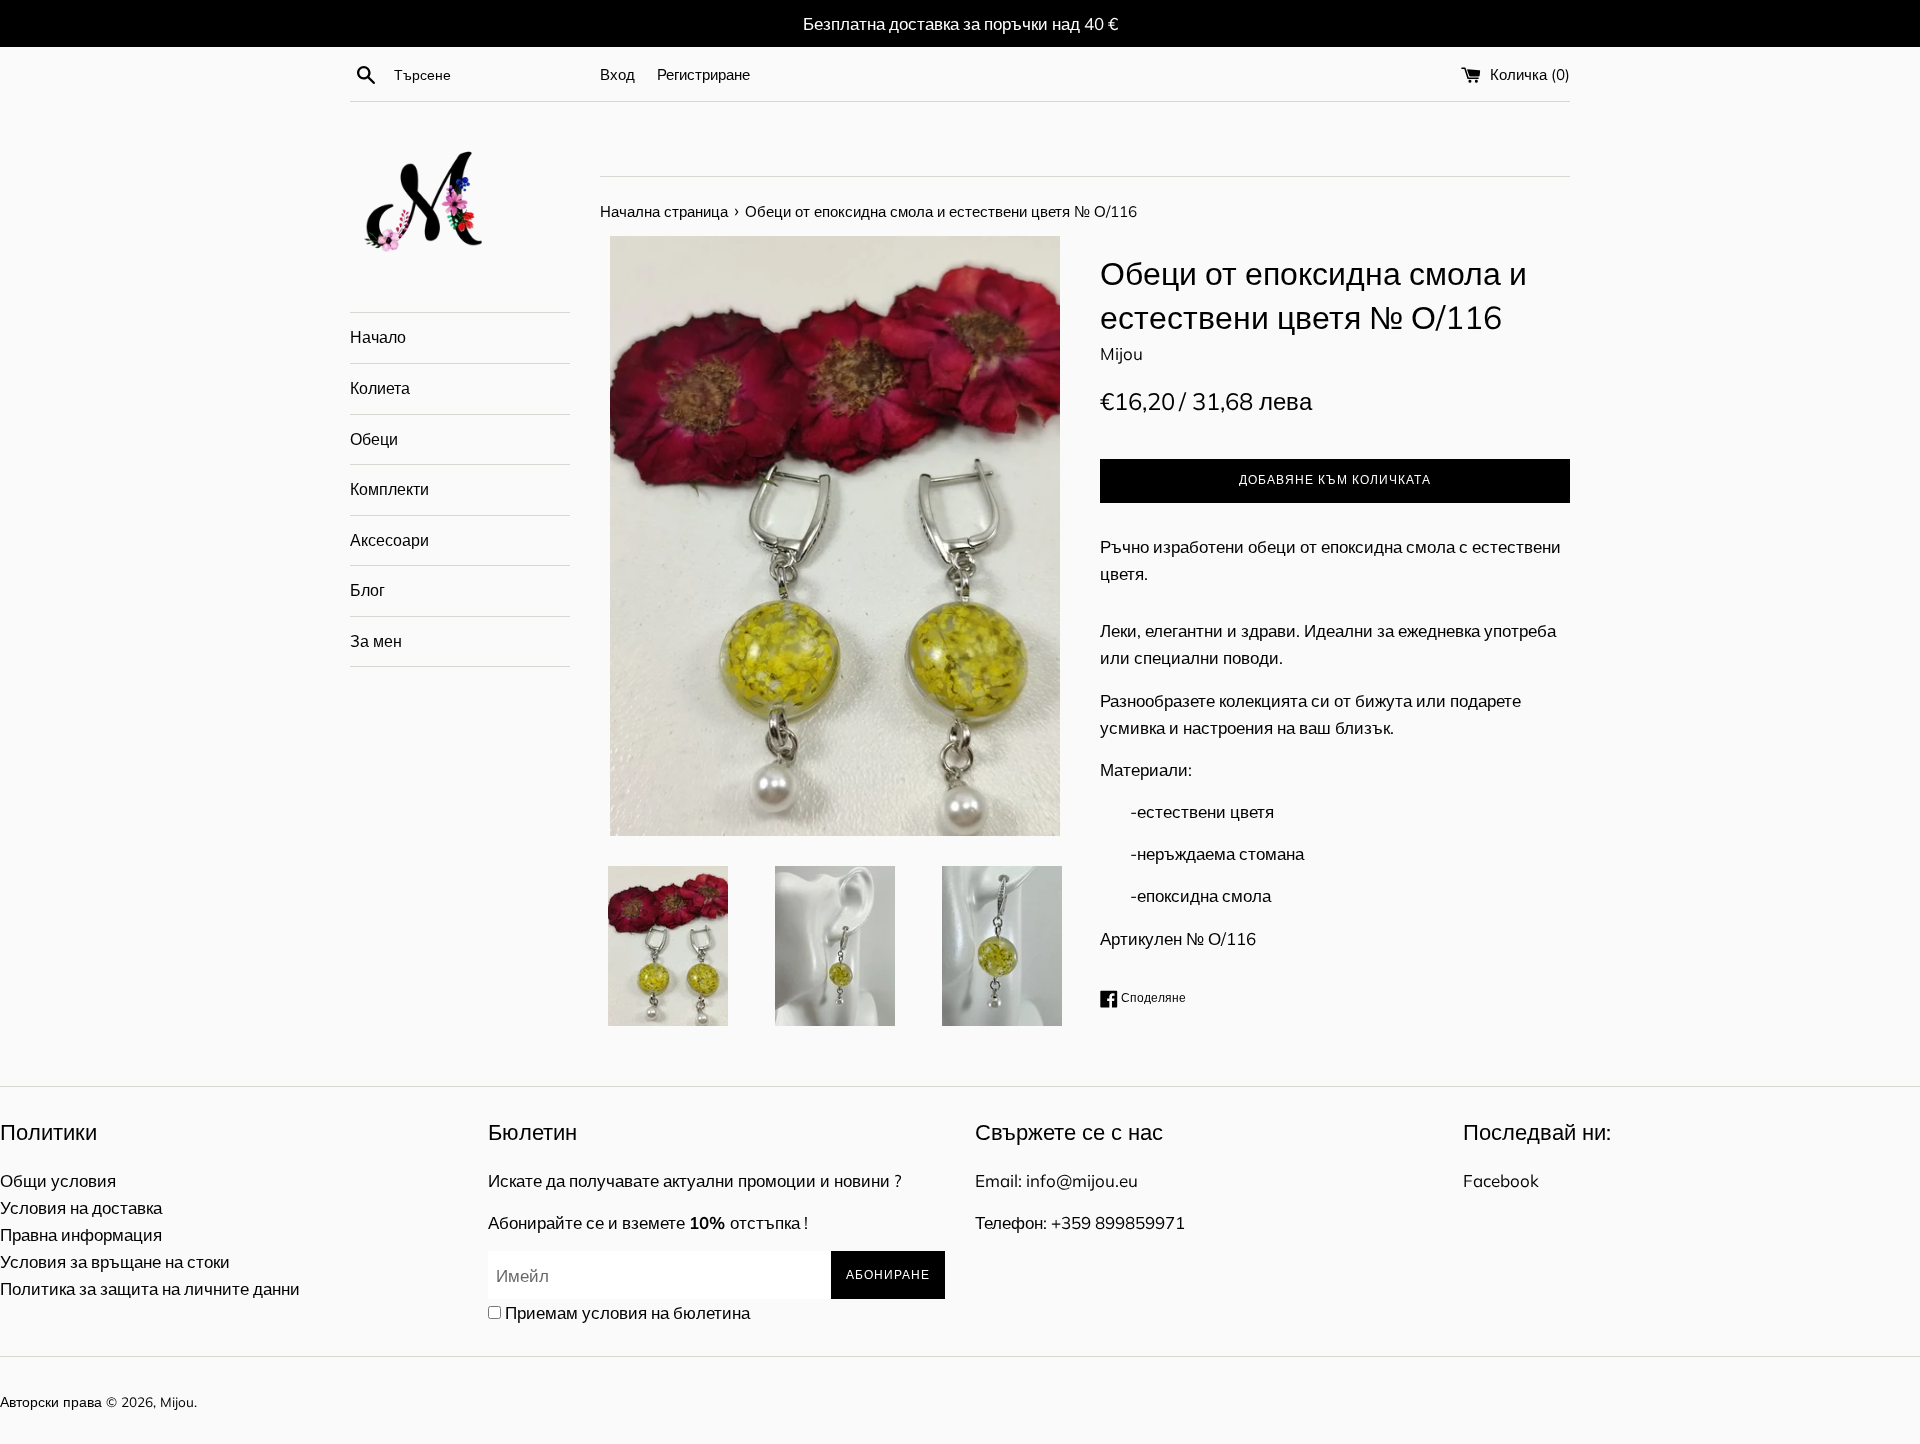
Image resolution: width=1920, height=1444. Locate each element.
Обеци (374, 439)
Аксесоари (389, 540)
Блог (367, 590)
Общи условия (58, 1180)
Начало (378, 337)
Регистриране (703, 74)
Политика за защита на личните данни (150, 1288)
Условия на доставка (81, 1207)
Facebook (1501, 1180)
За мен (376, 641)
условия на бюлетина (666, 1312)
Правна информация (81, 1234)
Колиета (380, 388)
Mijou (177, 1401)
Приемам (627, 1312)
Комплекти (389, 489)
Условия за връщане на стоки (115, 1261)
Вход (617, 74)
